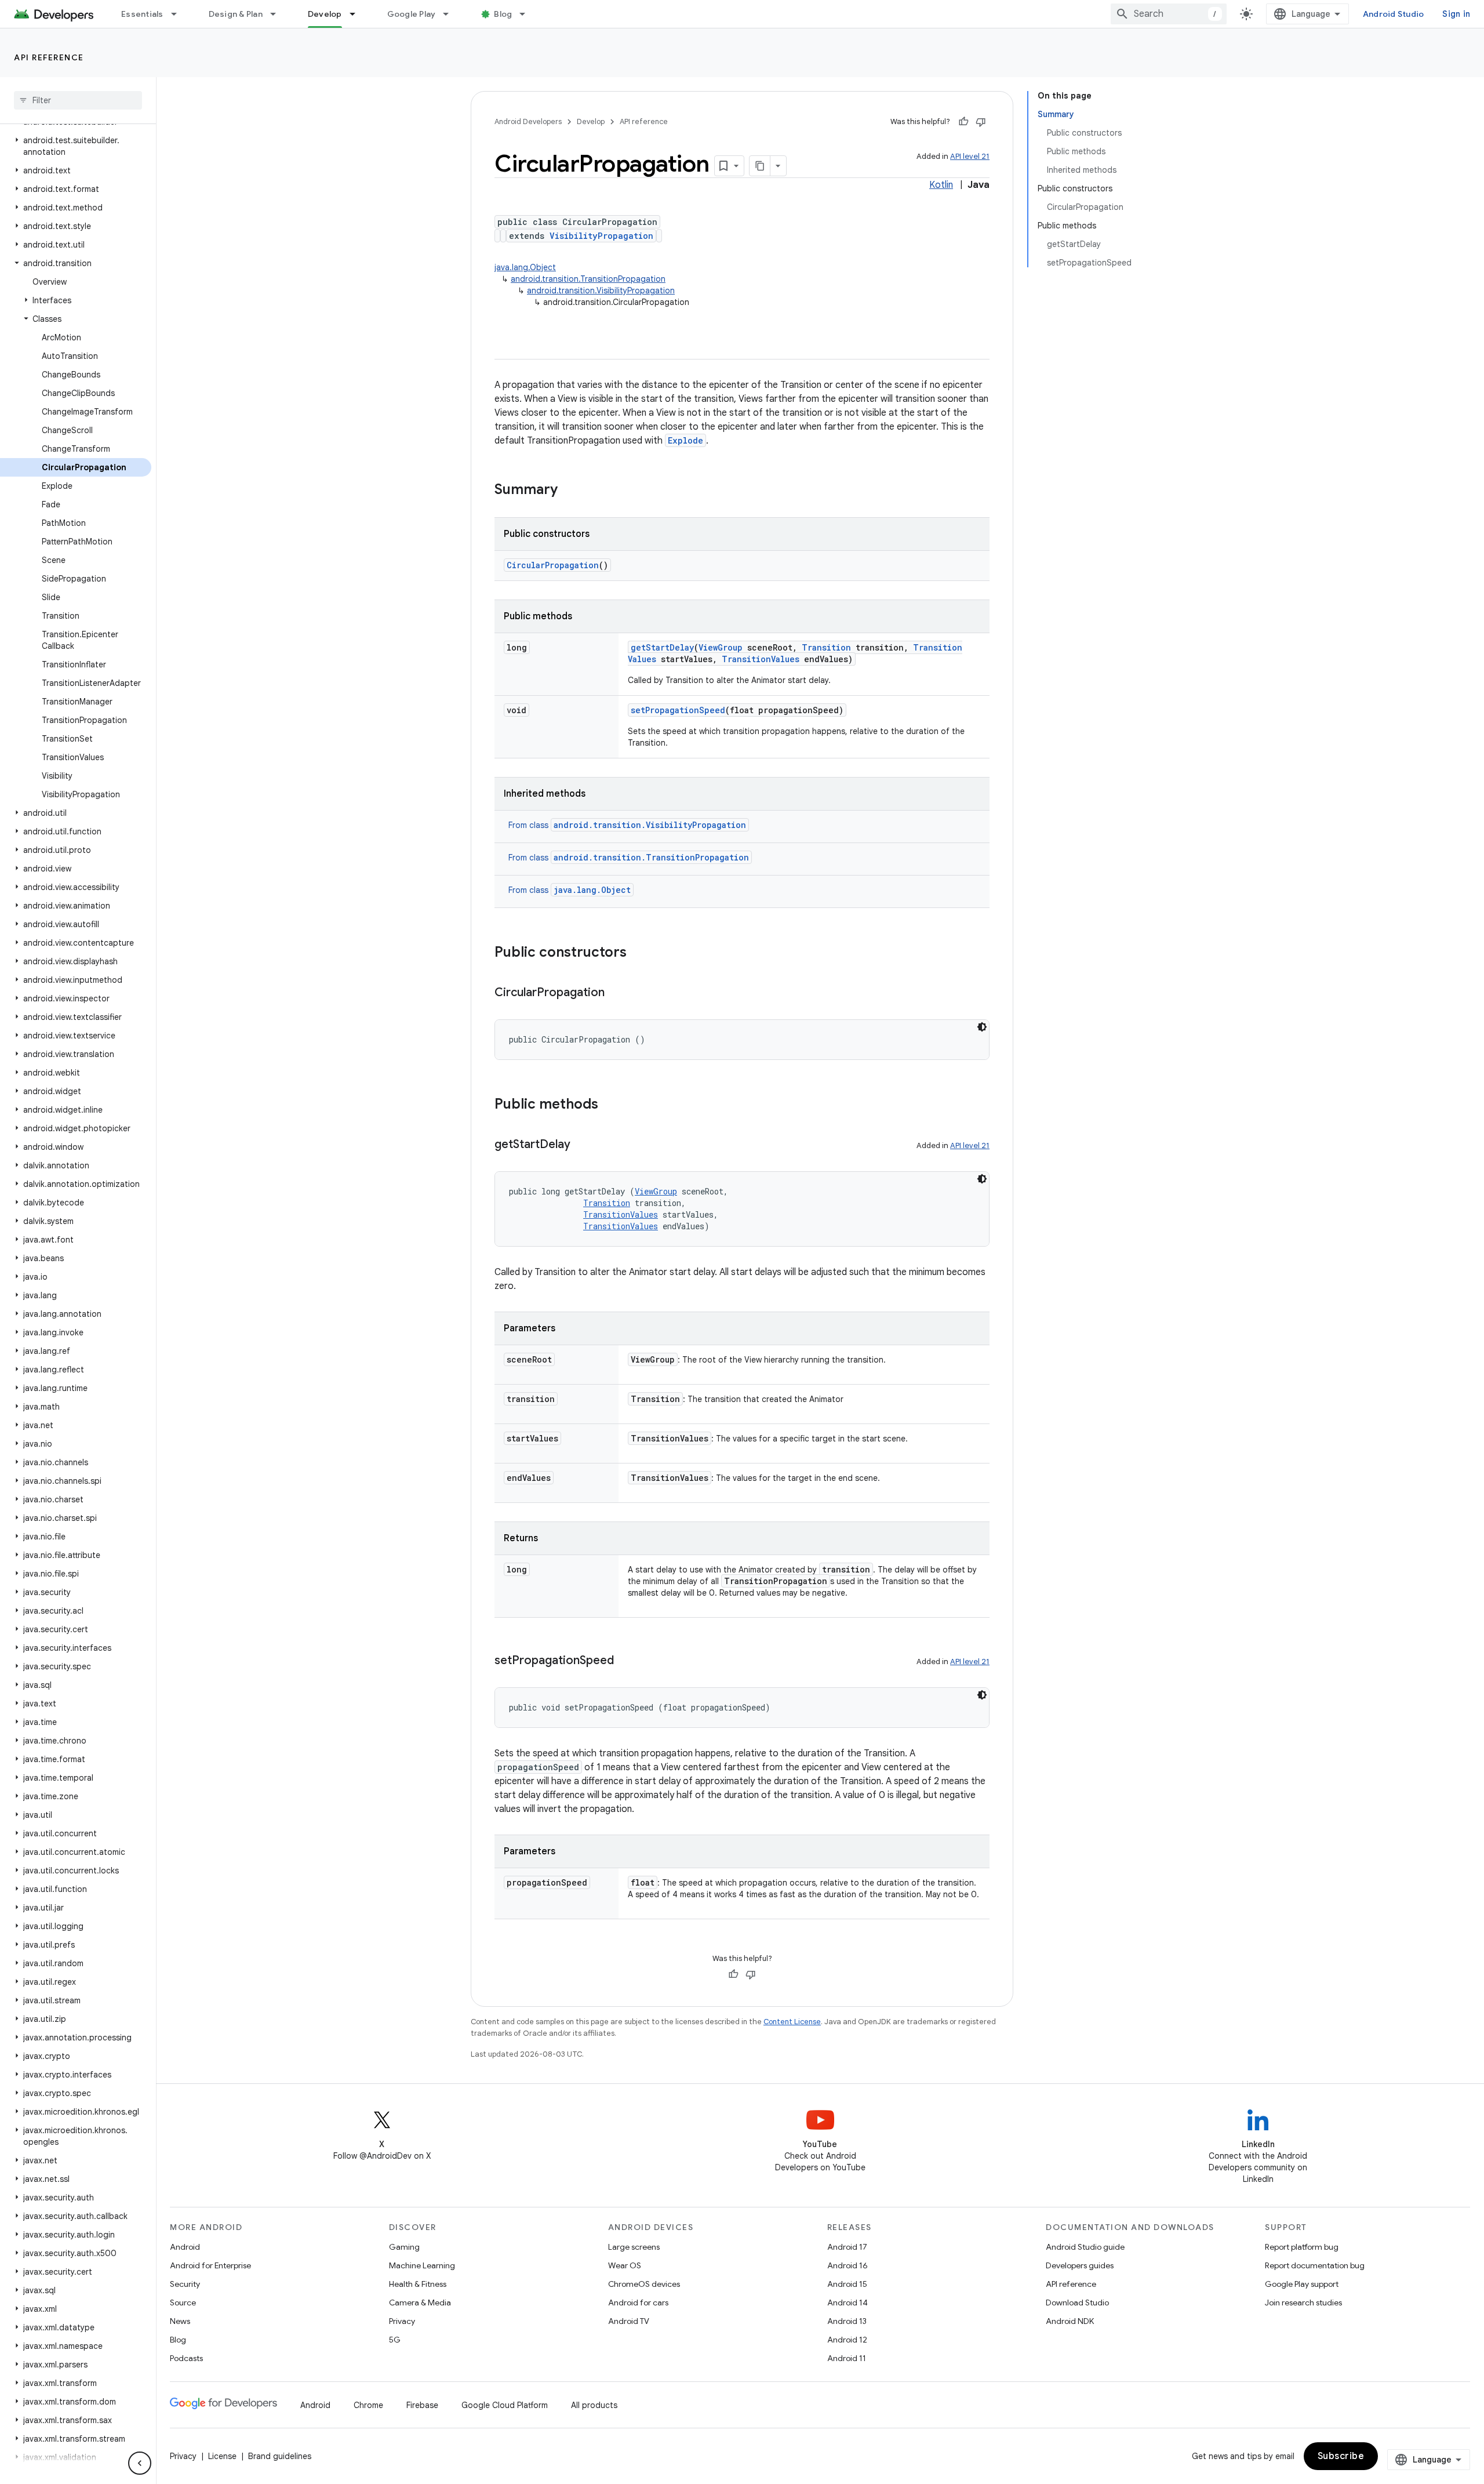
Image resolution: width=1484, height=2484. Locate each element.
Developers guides (1080, 2265)
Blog (503, 14)
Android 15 (847, 2284)
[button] (76, 146)
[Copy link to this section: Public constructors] (638, 953)
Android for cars (638, 2303)
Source (183, 2303)
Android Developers (528, 121)
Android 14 (848, 2303)
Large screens (634, 2247)
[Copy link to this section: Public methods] (610, 1105)
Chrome (368, 2405)
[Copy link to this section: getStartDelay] (582, 1145)
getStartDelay (662, 647)
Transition (826, 647)
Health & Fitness (418, 2284)
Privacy (402, 2321)
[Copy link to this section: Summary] (569, 491)
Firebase (422, 2405)
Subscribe (1341, 2456)
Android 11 (847, 2358)
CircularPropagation (553, 565)
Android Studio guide (1085, 2247)
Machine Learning (422, 2265)
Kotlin (941, 185)
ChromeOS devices (644, 2284)
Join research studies (1303, 2303)
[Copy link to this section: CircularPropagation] (616, 993)
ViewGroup (721, 647)
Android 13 (847, 2321)
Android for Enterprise (210, 2265)
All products (594, 2405)
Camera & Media (420, 2303)
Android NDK (1070, 2321)
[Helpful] (963, 122)
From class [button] (627, 825)
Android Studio (1394, 14)
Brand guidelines (280, 2456)
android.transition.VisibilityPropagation (601, 290)
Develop (325, 14)
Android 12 (847, 2340)
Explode (685, 440)
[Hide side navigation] (140, 2463)
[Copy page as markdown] (760, 166)
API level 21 (970, 156)
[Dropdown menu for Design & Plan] (278, 14)
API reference (49, 57)
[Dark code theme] (982, 1027)
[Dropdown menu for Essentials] (179, 14)
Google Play (412, 14)
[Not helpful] (981, 122)
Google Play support (1302, 2284)
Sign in (1456, 14)
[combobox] (1169, 14)
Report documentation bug (1315, 2265)
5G (395, 2340)
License (222, 2456)
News (180, 2321)
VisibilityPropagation (601, 236)
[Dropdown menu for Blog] (528, 14)
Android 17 (847, 2247)
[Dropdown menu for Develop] (358, 14)
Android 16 (848, 2265)
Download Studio (1077, 2303)
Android (185, 2247)
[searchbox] (78, 100)
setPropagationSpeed (678, 710)
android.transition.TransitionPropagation (588, 279)
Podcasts (186, 2358)
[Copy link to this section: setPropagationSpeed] (625, 1661)
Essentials (142, 14)
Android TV (629, 2321)
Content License (792, 2022)
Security (185, 2284)
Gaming (404, 2247)
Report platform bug (1302, 2247)
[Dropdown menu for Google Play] (451, 14)
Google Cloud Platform (505, 2405)
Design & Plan (236, 14)
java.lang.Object (525, 267)
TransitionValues (761, 659)
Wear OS (625, 2265)
